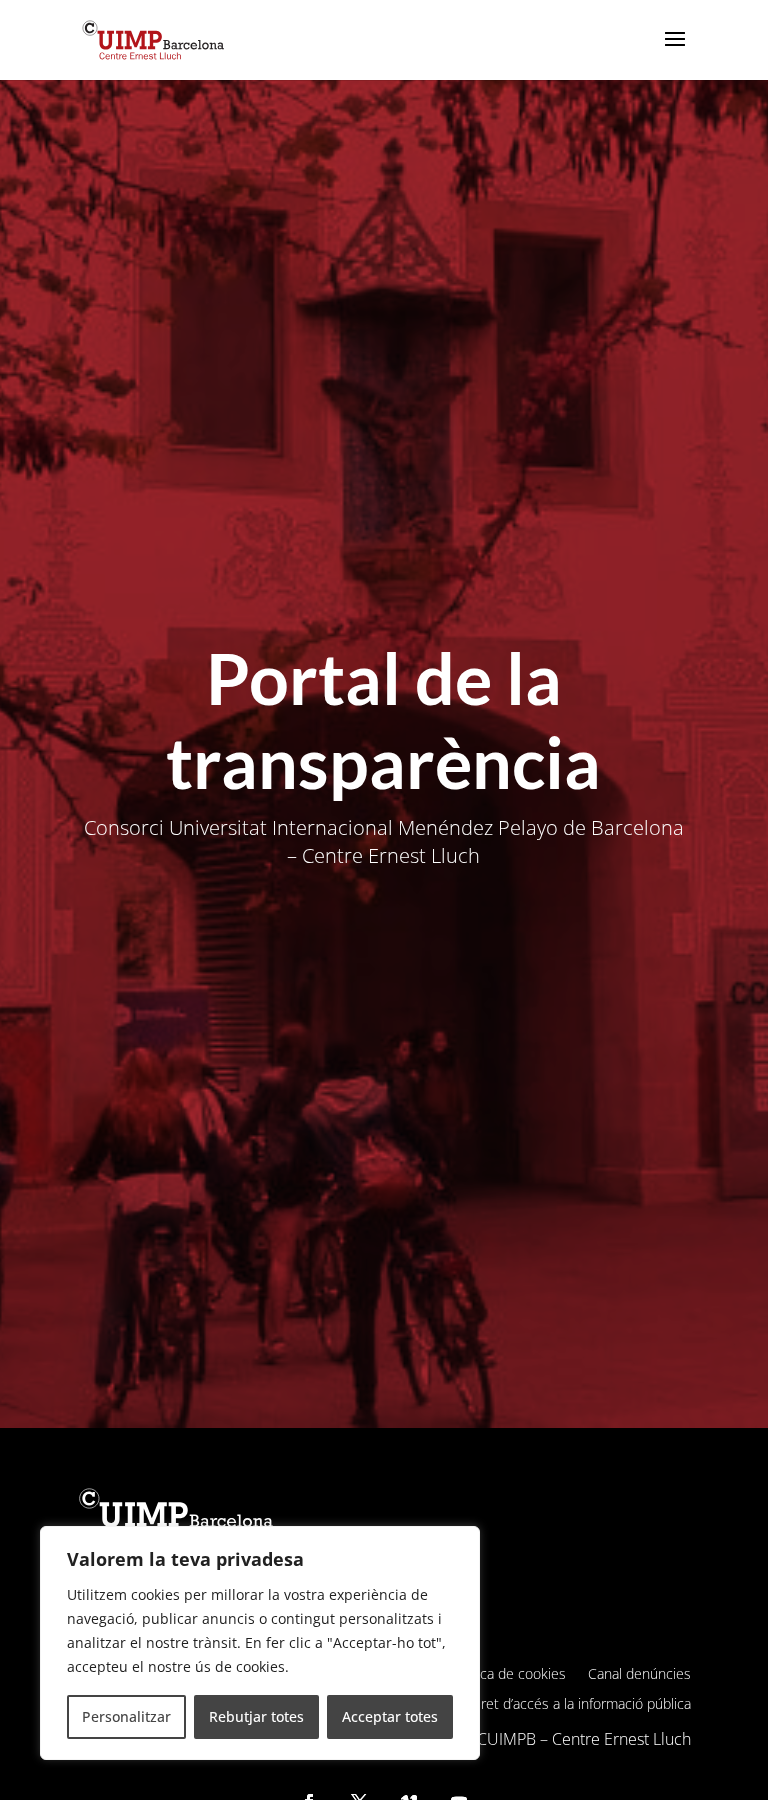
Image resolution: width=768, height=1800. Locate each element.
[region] (260, 1643)
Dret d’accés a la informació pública (581, 1705)
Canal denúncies (639, 1675)
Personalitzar (126, 1716)
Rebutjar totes (256, 1716)
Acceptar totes (390, 1716)
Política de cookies (508, 1675)
